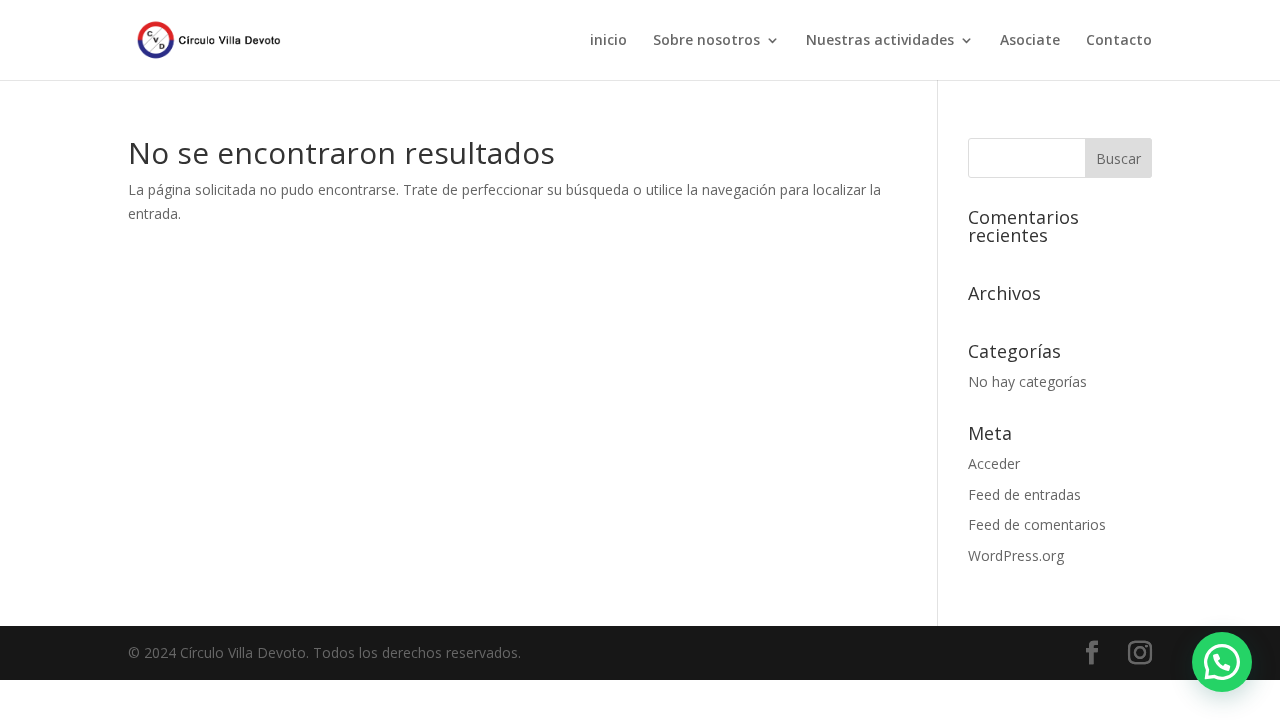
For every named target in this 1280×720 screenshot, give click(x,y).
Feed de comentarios (1037, 524)
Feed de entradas (1024, 494)
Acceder (994, 463)
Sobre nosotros (706, 41)
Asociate (1030, 41)
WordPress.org (1016, 555)
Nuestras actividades (880, 41)
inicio (608, 41)
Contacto (1119, 41)
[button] (1222, 662)
